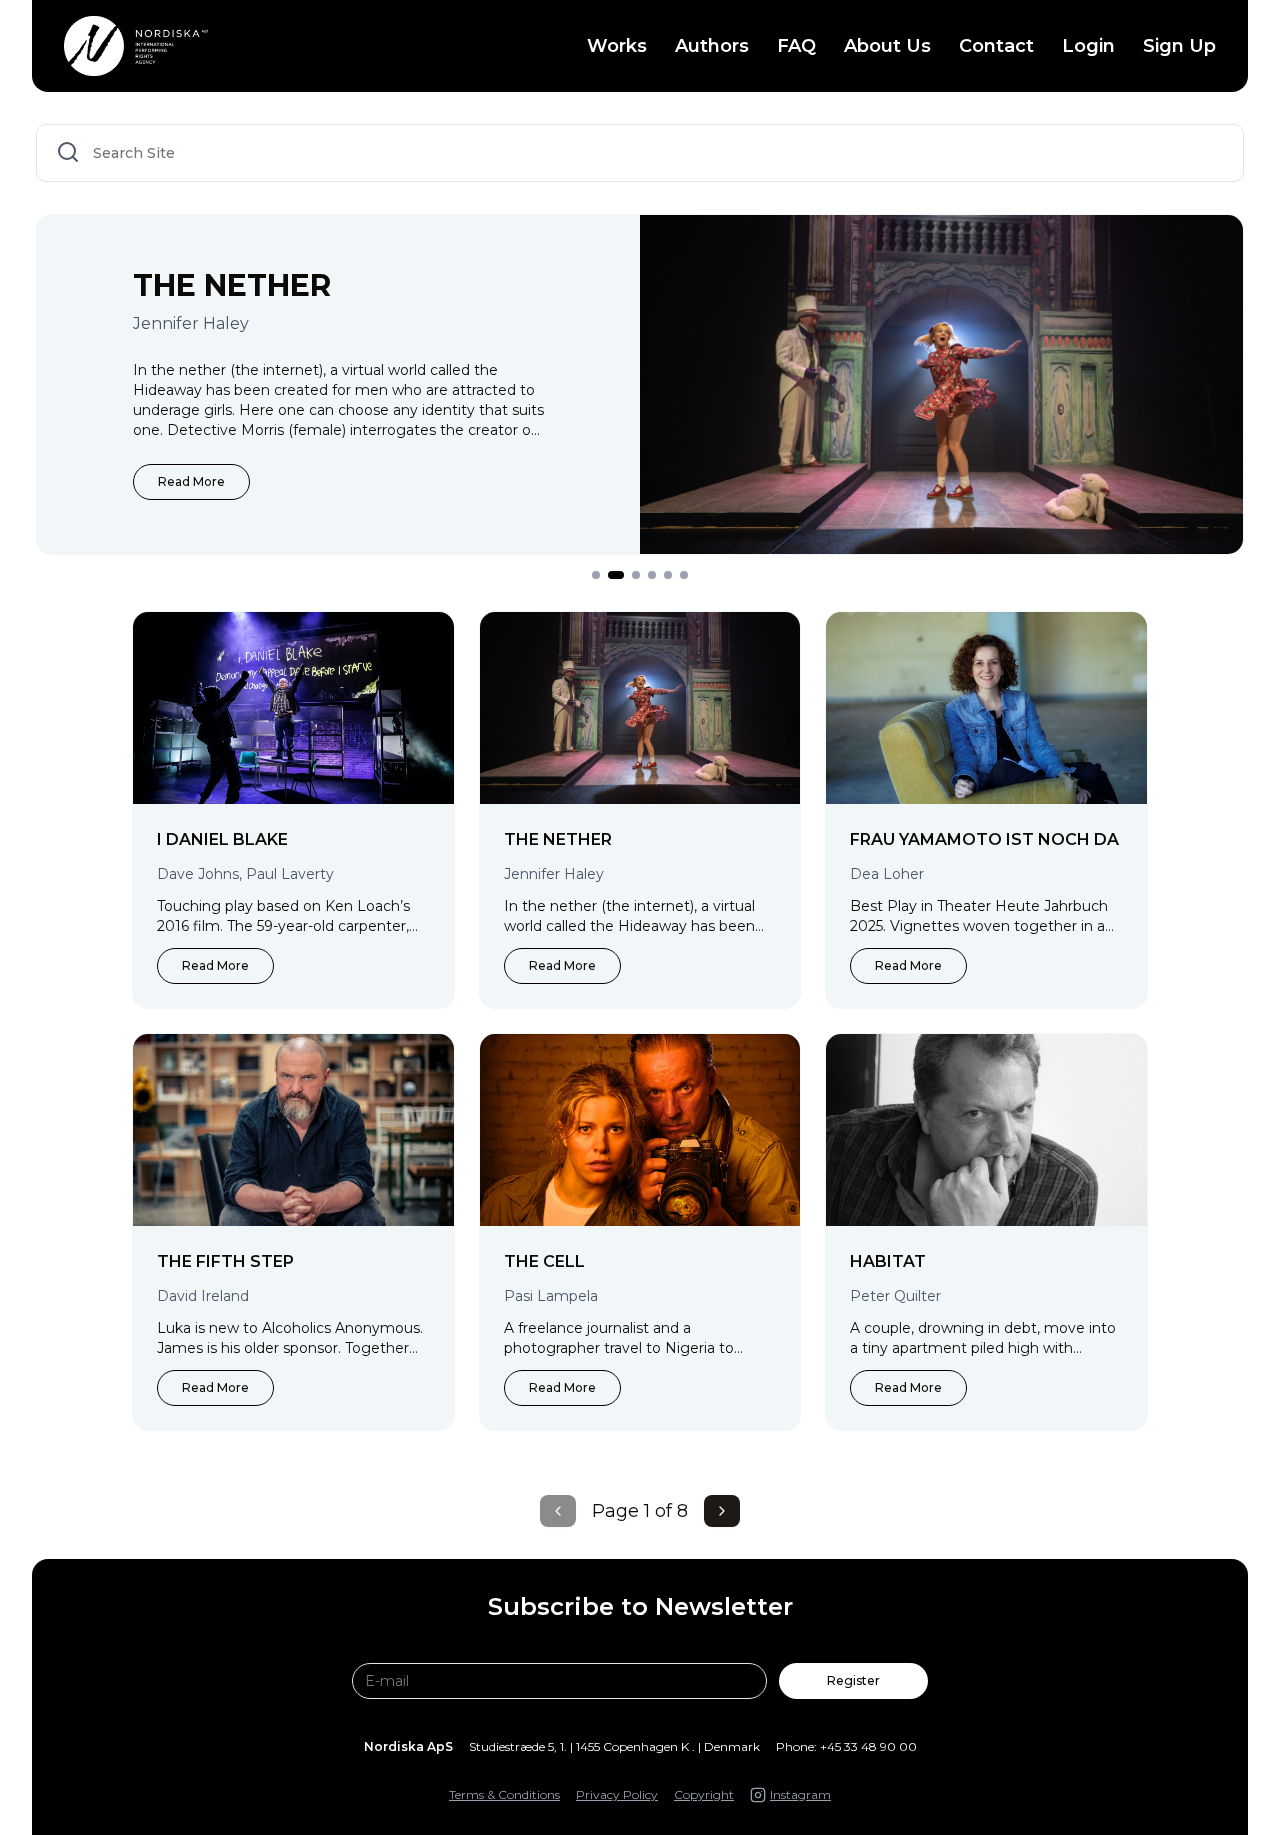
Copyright (704, 1794)
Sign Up (1179, 46)
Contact (996, 46)
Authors (712, 46)
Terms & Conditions (504, 1794)
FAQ (796, 46)
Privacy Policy (617, 1794)
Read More (191, 481)
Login (1088, 46)
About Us (887, 46)
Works (617, 46)
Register (853, 1680)
